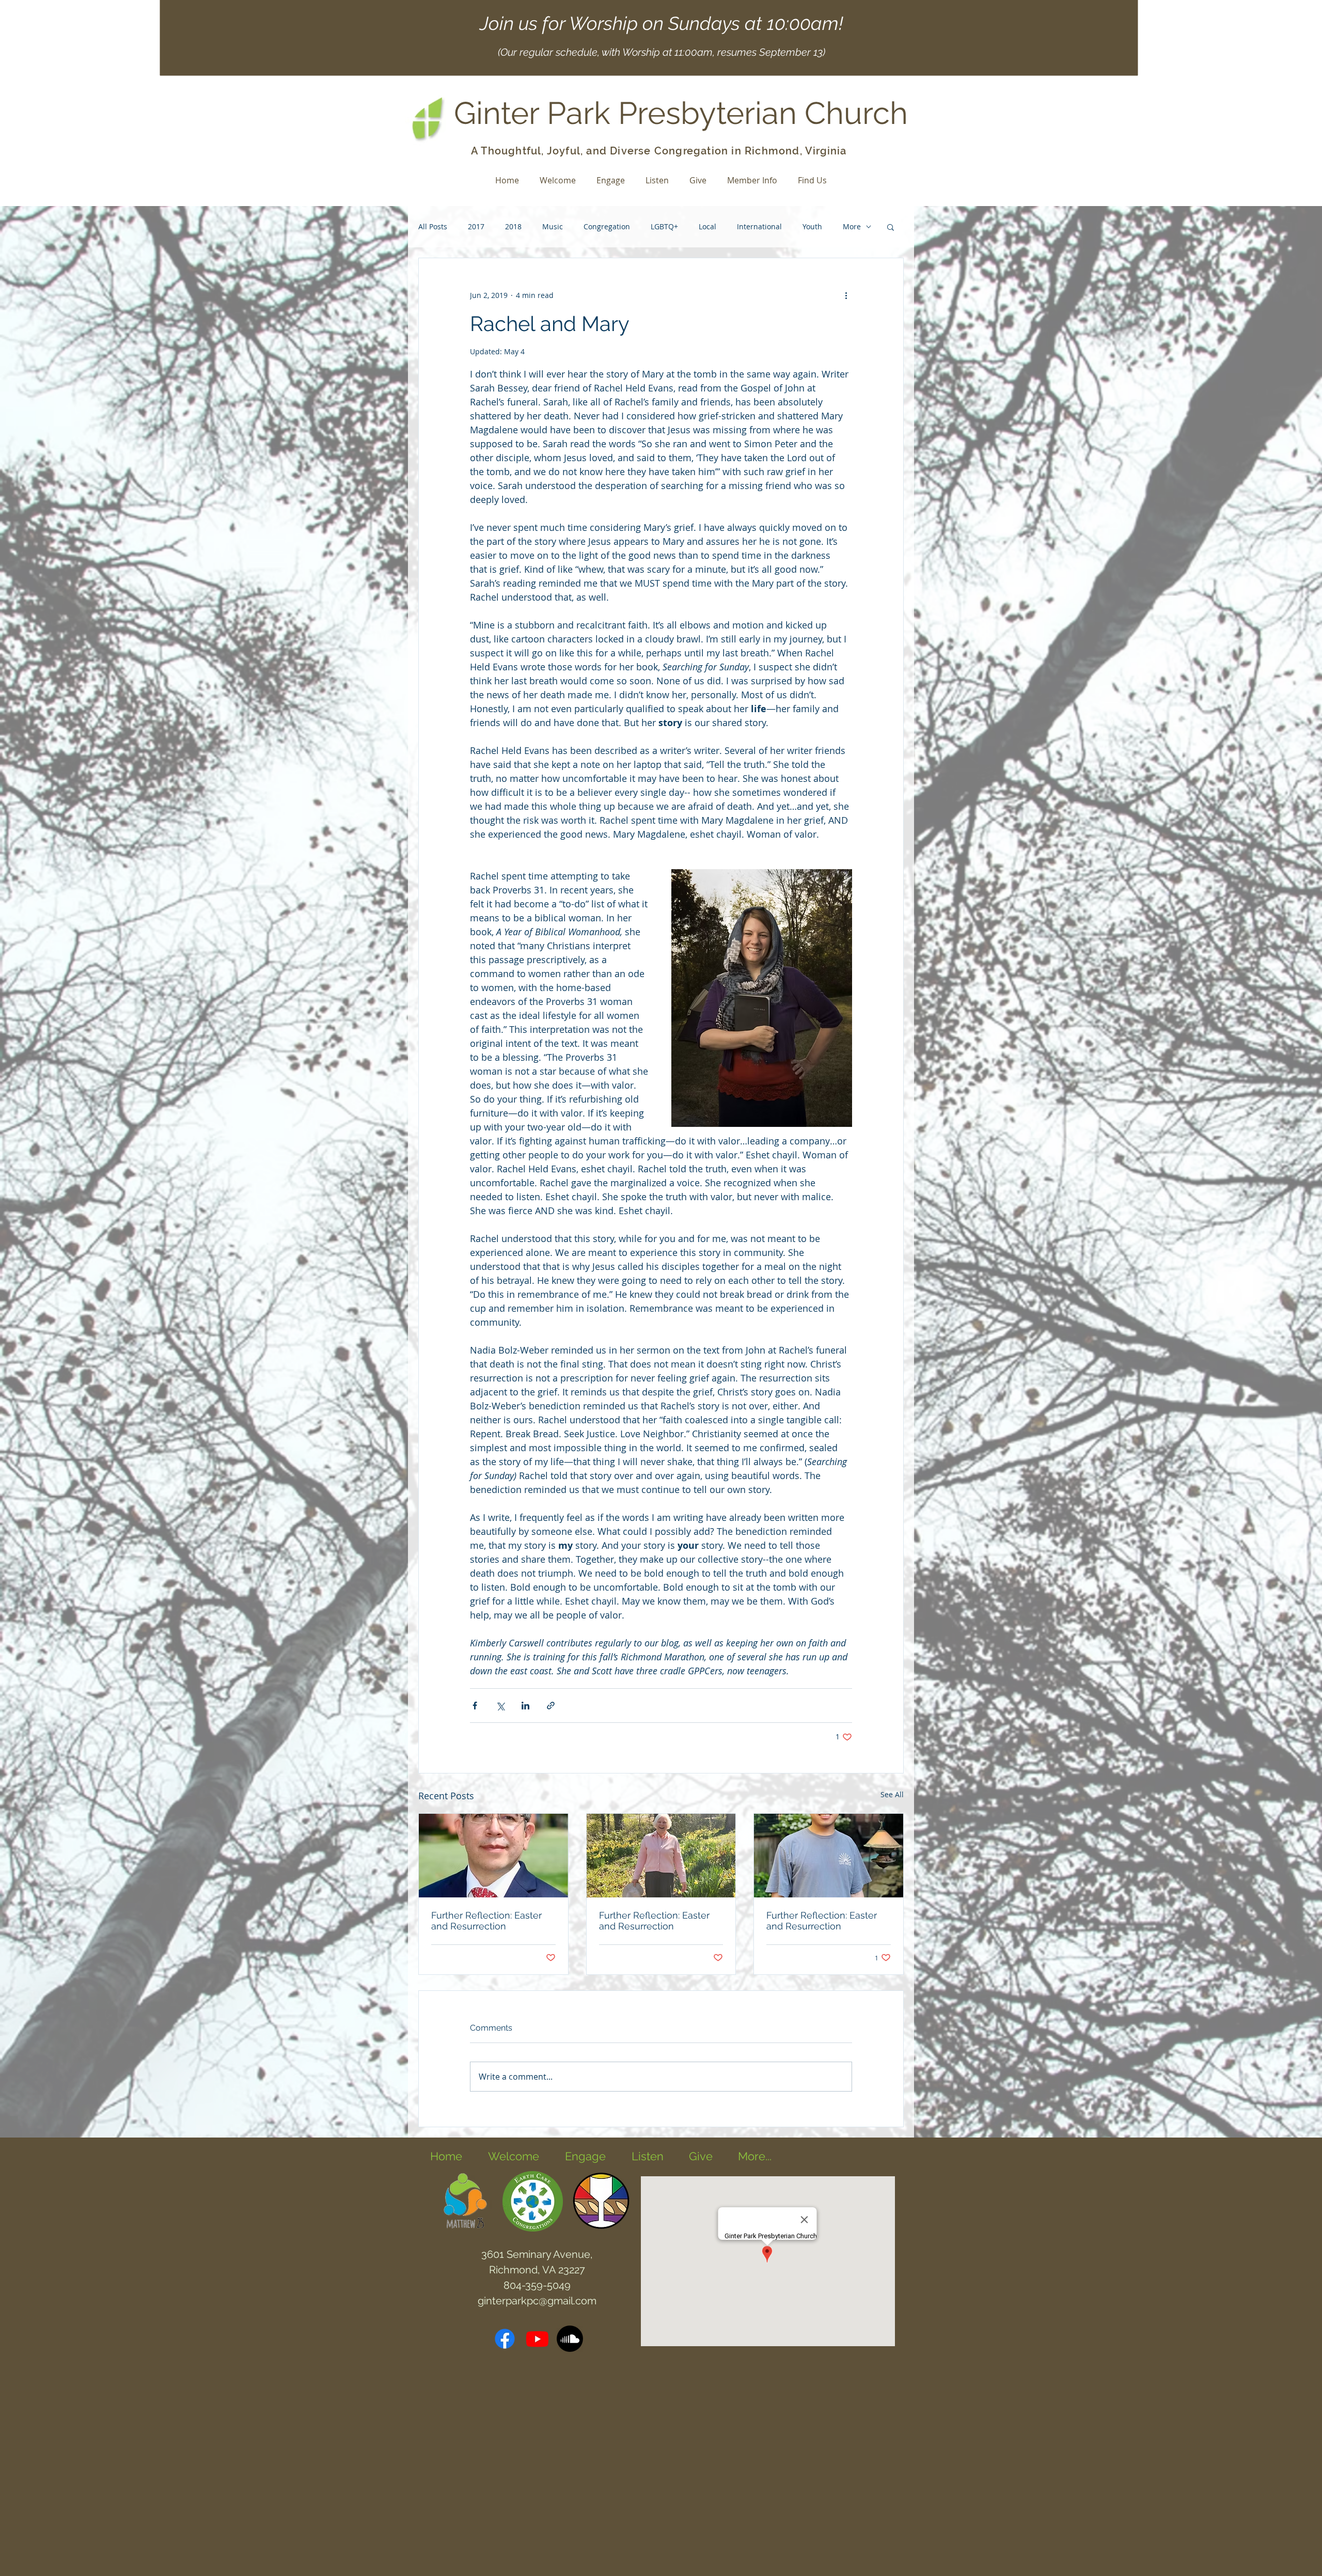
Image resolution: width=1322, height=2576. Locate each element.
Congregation (607, 226)
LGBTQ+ (664, 226)
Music (553, 226)
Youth (812, 226)
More (852, 226)
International (759, 226)
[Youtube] (537, 2339)
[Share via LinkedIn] (525, 1706)
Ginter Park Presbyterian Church (681, 113)
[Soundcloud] (570, 2339)
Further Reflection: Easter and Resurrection (486, 1921)
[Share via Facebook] (475, 1706)
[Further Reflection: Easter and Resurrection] (493, 1856)
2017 (476, 226)
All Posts (433, 226)
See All (892, 1794)
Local (707, 226)
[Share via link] (551, 1706)
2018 (513, 226)
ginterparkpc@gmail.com (537, 2301)
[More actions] (846, 295)
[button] (891, 227)
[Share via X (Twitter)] (500, 1706)
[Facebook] (505, 2339)
